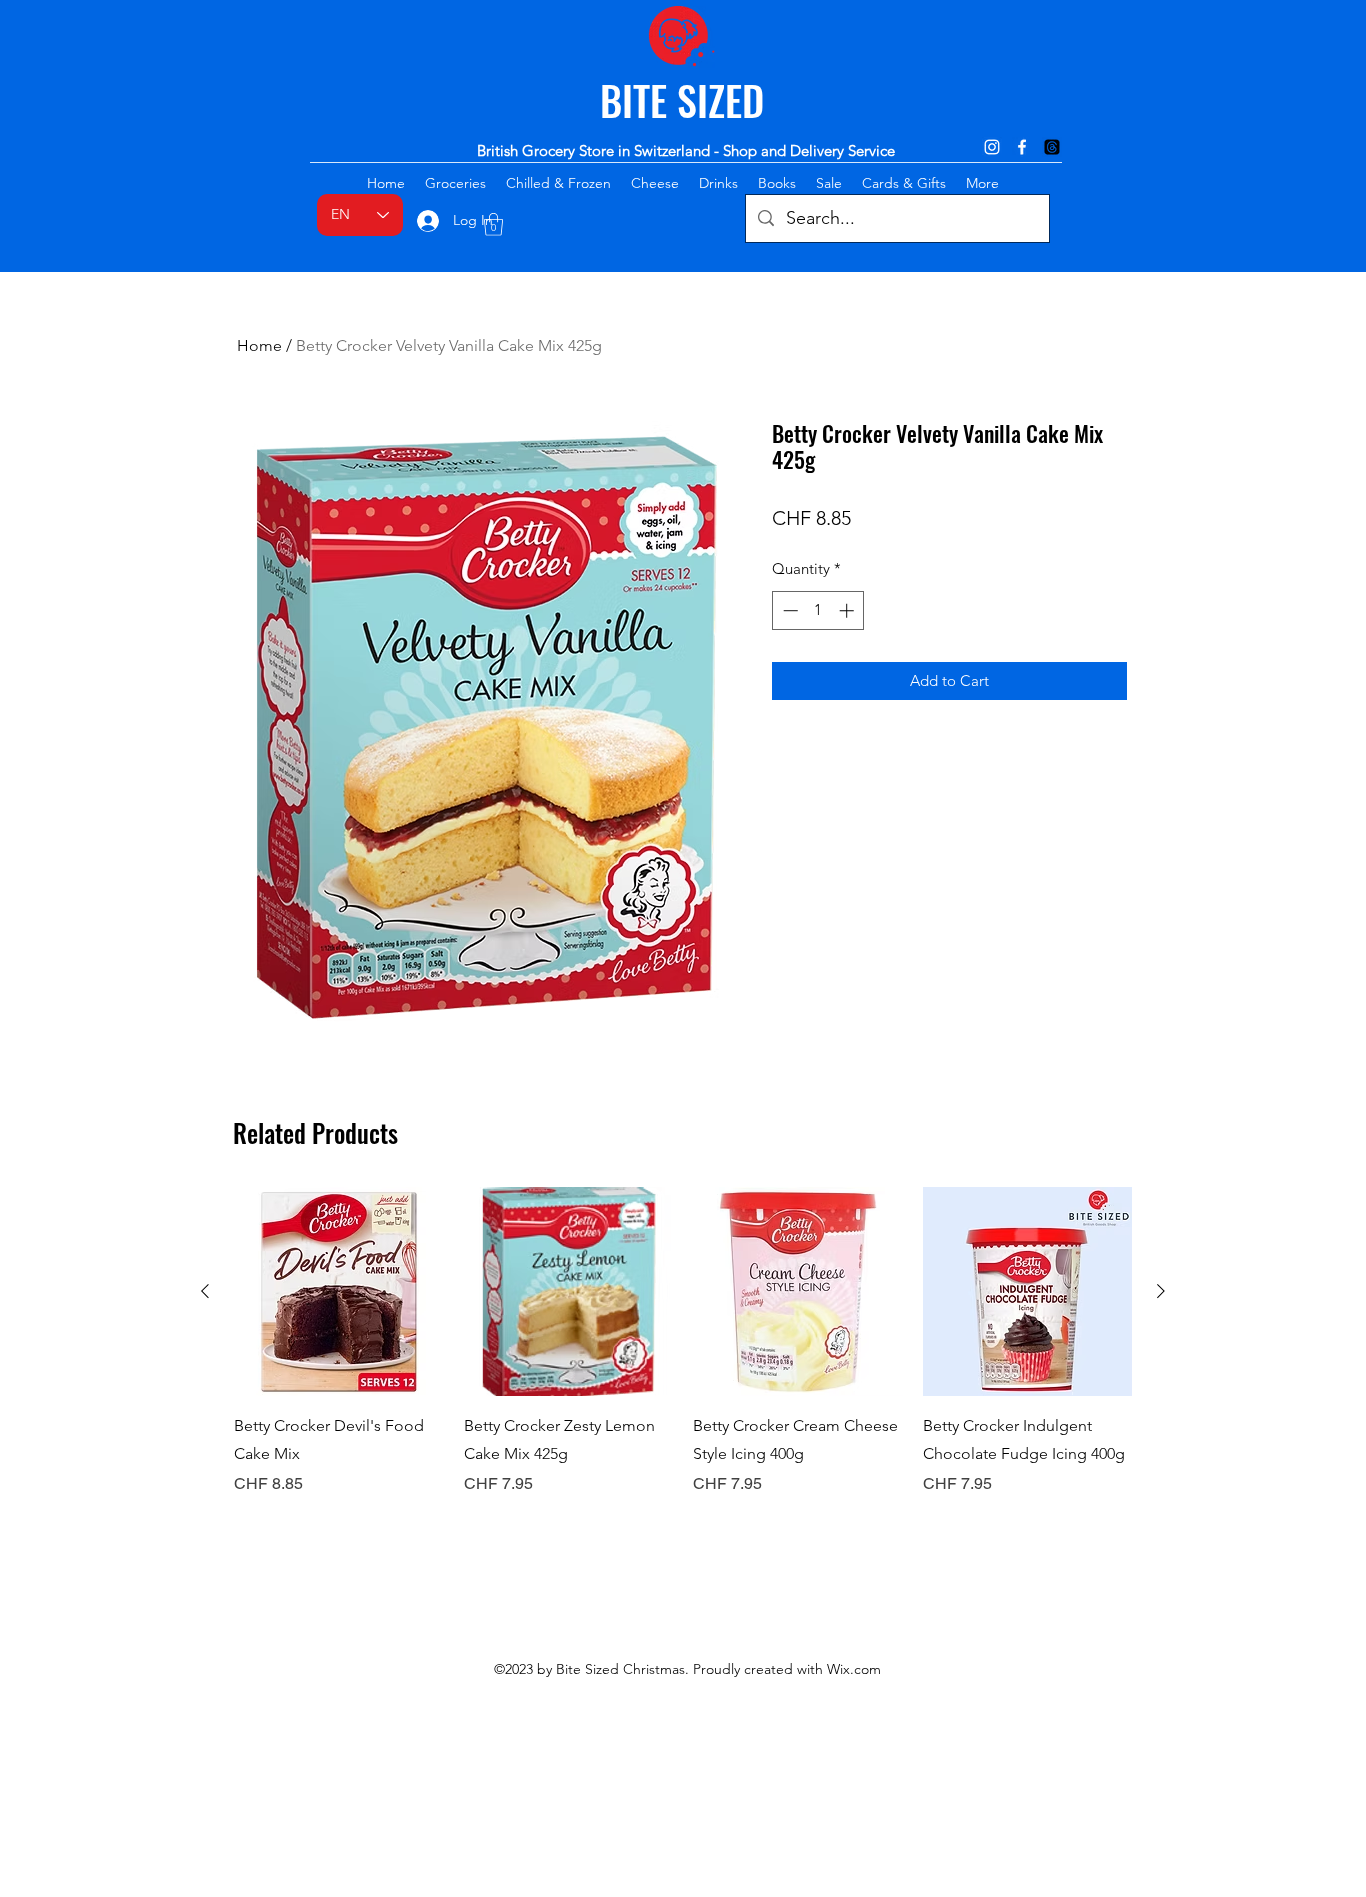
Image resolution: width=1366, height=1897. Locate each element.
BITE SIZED (682, 100)
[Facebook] (1022, 147)
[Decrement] (788, 610)
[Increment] (848, 610)
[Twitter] (1052, 147)
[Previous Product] (205, 1291)
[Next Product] (1161, 1291)
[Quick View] (339, 1292)
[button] (493, 224)
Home (259, 345)
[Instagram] (992, 147)
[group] (683, 1342)
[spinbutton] (818, 610)
